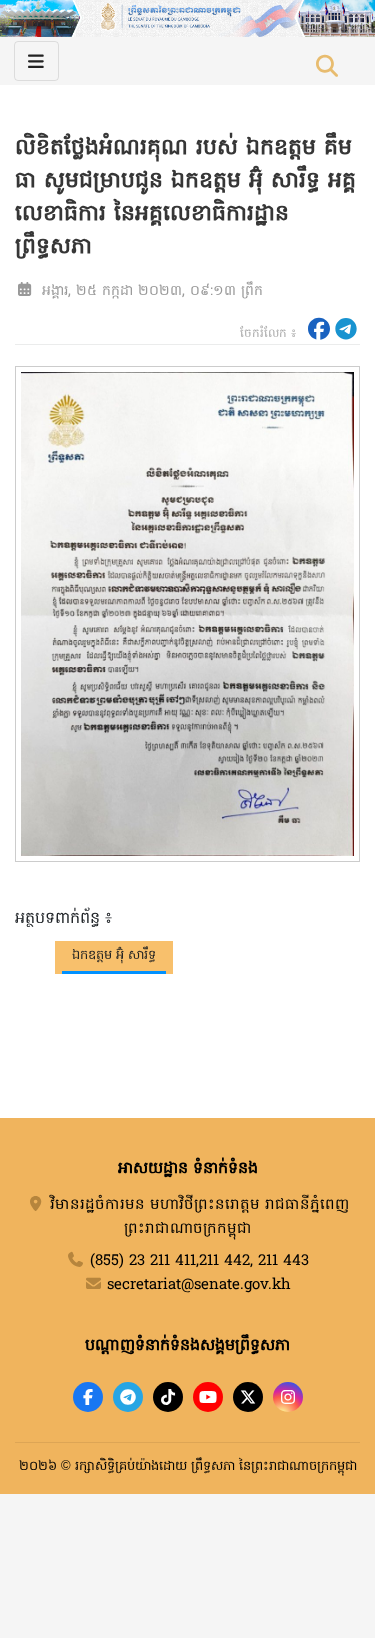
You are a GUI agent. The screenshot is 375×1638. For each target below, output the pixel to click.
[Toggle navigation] (36, 61)
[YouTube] (208, 1397)
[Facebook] (88, 1397)
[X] (248, 1397)
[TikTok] (168, 1397)
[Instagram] (288, 1397)
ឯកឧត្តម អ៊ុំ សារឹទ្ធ (114, 955)
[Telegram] (128, 1397)
